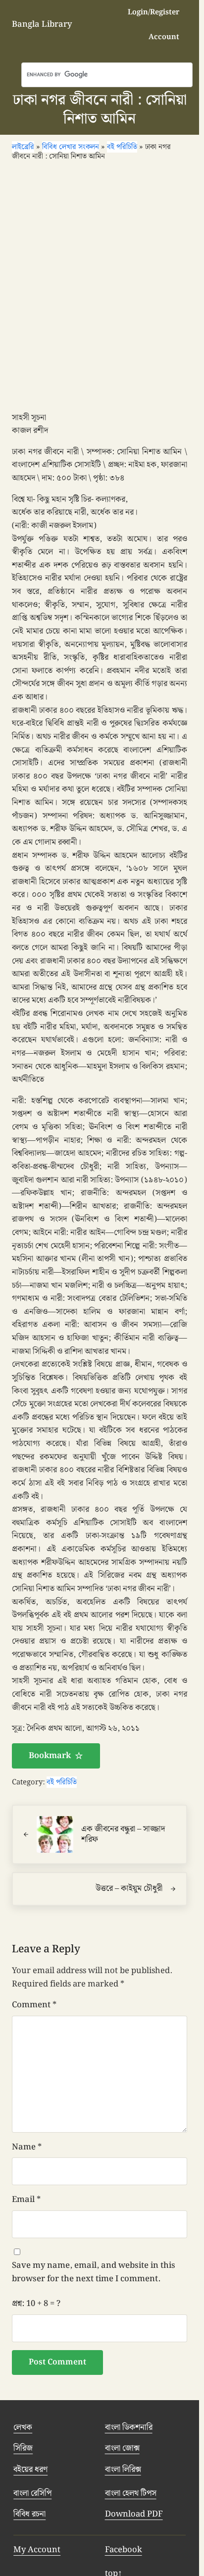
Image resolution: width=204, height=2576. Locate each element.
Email (26, 2200)
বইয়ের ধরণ (30, 2469)
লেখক (23, 2427)
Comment (34, 2005)
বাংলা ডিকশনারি (129, 2427)
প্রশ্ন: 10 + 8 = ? (36, 2304)
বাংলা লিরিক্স (123, 2469)
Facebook (124, 2550)
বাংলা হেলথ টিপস (131, 2493)
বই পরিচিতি (62, 1782)
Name (27, 2147)
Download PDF (134, 2514)
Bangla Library (42, 24)
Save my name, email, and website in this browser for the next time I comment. (94, 2272)
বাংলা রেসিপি (32, 2493)
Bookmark (50, 1756)
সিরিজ (23, 2448)
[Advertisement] (102, 290)
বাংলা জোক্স (122, 2448)
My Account (37, 2550)
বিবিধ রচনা (29, 2514)
